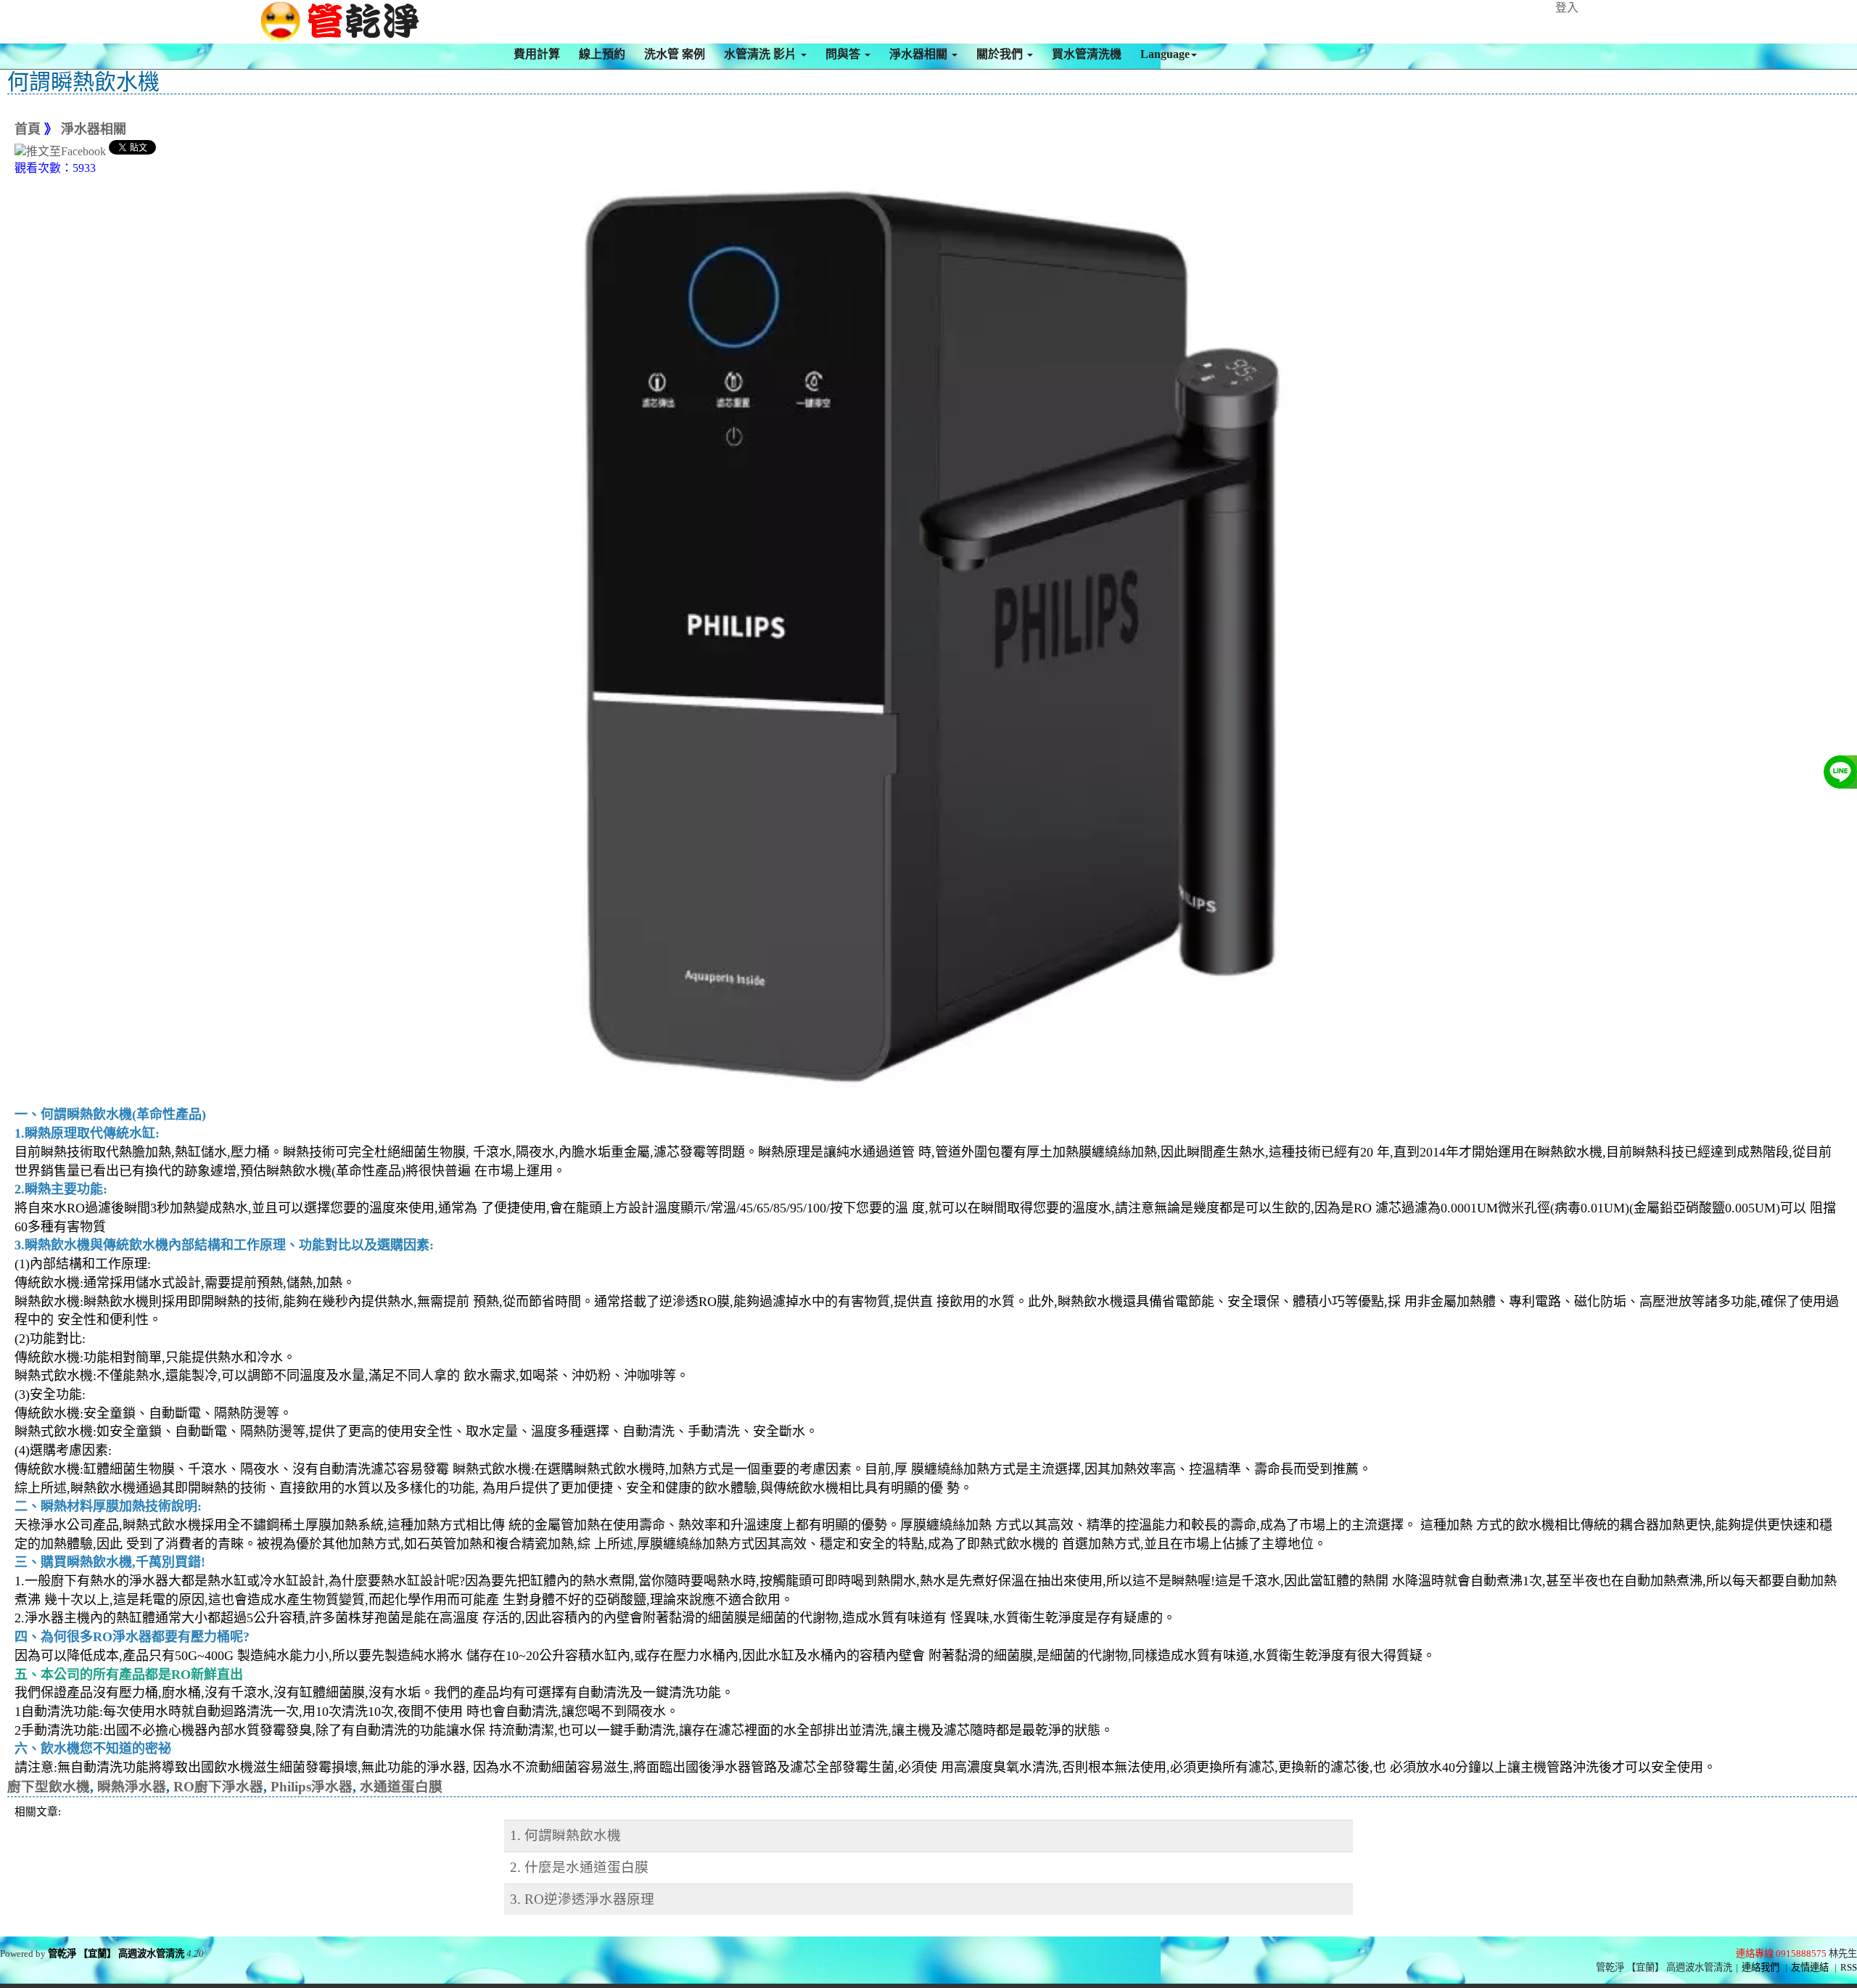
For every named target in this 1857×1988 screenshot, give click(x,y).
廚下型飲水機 (49, 1787)
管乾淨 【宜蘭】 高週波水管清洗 (116, 1954)
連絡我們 (1761, 1967)
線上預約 (602, 54)
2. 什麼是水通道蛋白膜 (579, 1867)
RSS (1849, 1967)
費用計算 (537, 54)
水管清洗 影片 (762, 54)
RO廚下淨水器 (218, 1787)
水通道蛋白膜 (401, 1787)
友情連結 (1810, 1967)
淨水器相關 (920, 54)
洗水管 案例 (675, 54)
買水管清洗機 (1087, 54)
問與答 (844, 54)
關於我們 (1001, 54)
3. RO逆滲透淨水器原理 (582, 1899)
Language (1165, 54)
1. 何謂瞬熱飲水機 (565, 1835)
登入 (1567, 8)
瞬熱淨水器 (132, 1787)
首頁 (28, 129)
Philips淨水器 (312, 1787)
